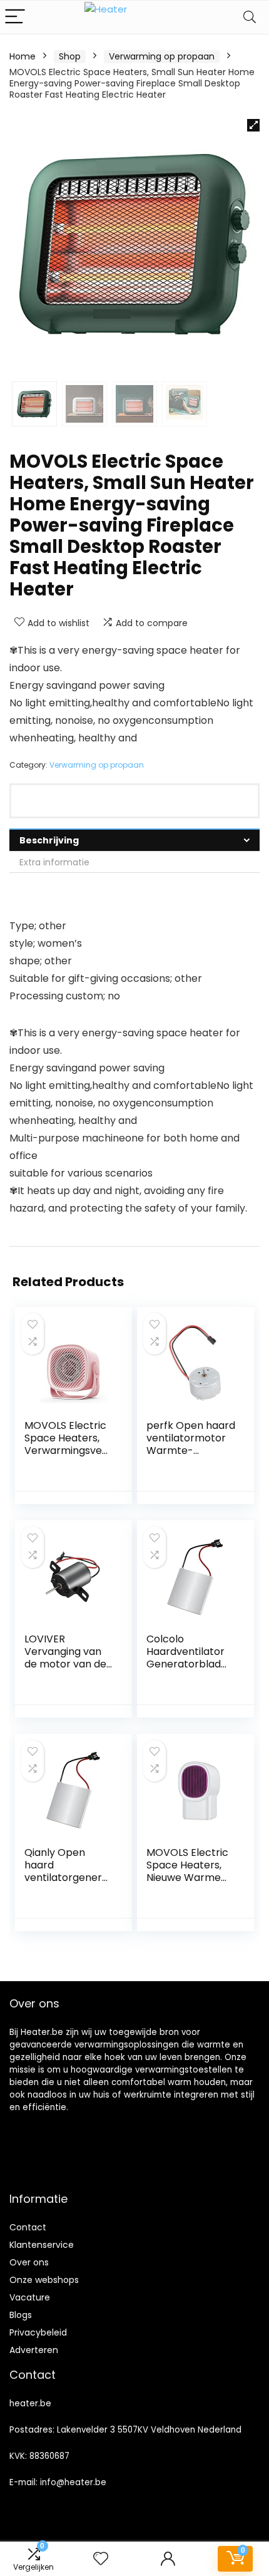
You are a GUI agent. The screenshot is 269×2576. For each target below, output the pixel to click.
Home (23, 56)
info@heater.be (73, 2482)
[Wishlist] (101, 2559)
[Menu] (15, 17)
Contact (28, 2227)
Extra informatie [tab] (54, 862)
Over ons (29, 2262)
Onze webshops (44, 2280)
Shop (70, 56)
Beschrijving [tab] (49, 840)
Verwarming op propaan (162, 56)
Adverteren (34, 2350)
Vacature (30, 2297)
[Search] (250, 17)
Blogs (21, 2315)
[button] (253, 125)
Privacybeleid (38, 2332)
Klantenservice (42, 2245)
